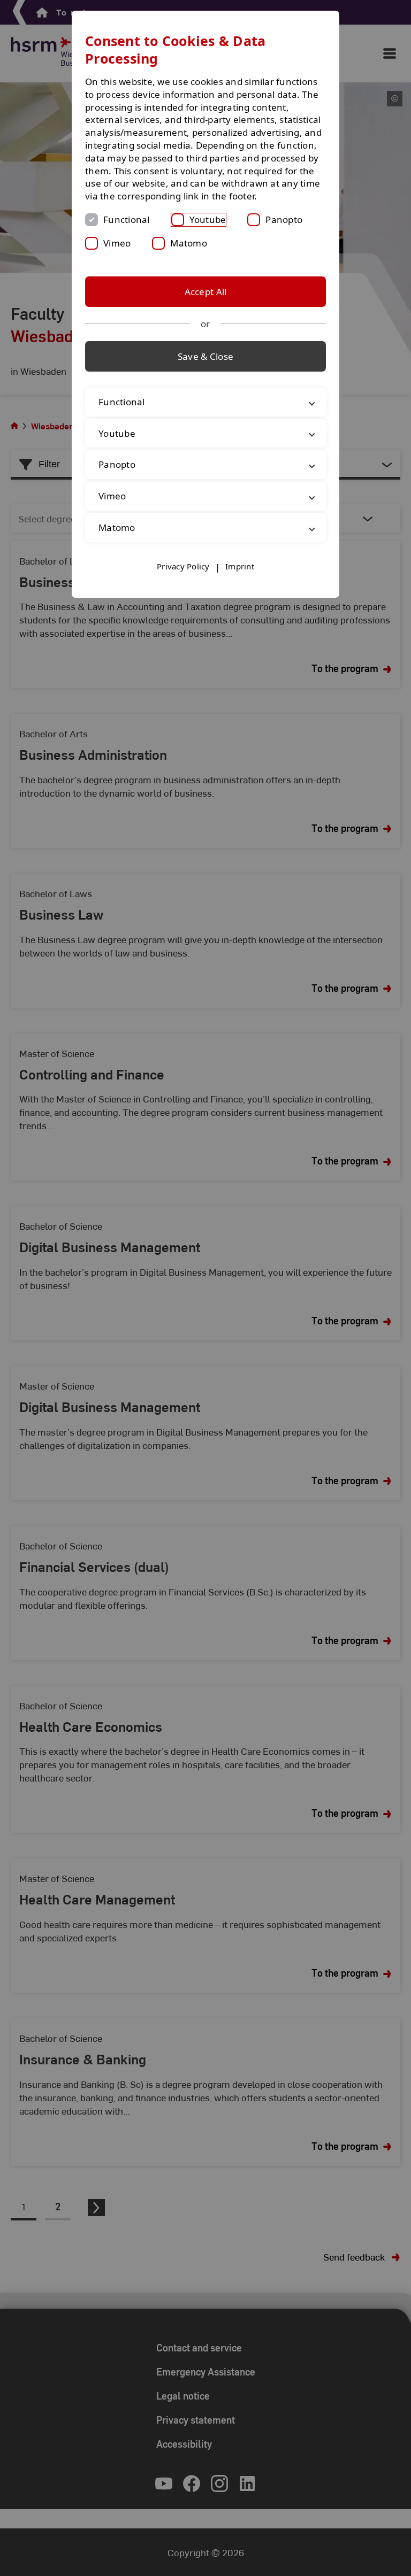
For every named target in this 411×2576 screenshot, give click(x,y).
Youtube (208, 219)
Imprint (240, 579)
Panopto (284, 219)
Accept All (206, 292)
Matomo (189, 243)
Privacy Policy (183, 579)
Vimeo (117, 243)
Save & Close (205, 356)
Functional (127, 219)
